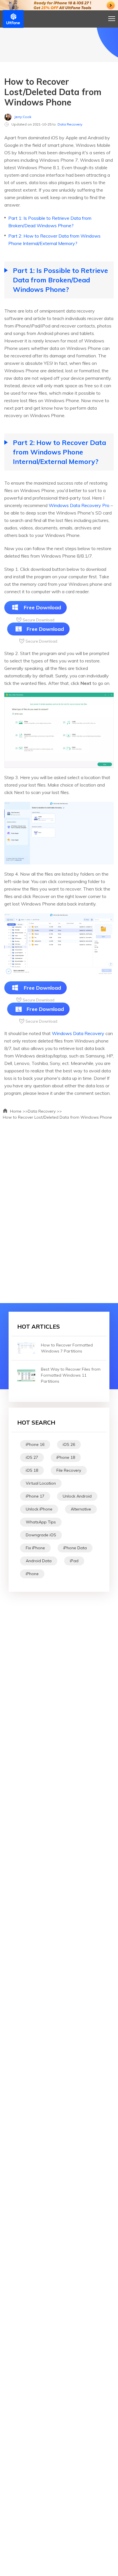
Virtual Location (41, 1483)
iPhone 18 (66, 1457)
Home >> (18, 1111)
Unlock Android (77, 1496)
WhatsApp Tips (41, 1522)
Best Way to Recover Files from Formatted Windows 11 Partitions (71, 1375)
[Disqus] (59, 1209)
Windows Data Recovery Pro (79, 505)
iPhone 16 (35, 1444)
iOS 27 (32, 1457)
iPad (74, 1561)
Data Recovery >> (45, 1111)
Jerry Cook (23, 117)
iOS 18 (32, 1470)
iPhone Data (75, 1548)
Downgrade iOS (41, 1535)
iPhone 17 (35, 1496)
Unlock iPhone (39, 1509)
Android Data (39, 1561)
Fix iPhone (35, 1548)
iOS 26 (69, 1444)
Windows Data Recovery (78, 1033)
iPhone (32, 1574)
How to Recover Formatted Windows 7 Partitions (67, 1348)
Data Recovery (70, 124)
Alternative (81, 1509)
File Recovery (69, 1470)
